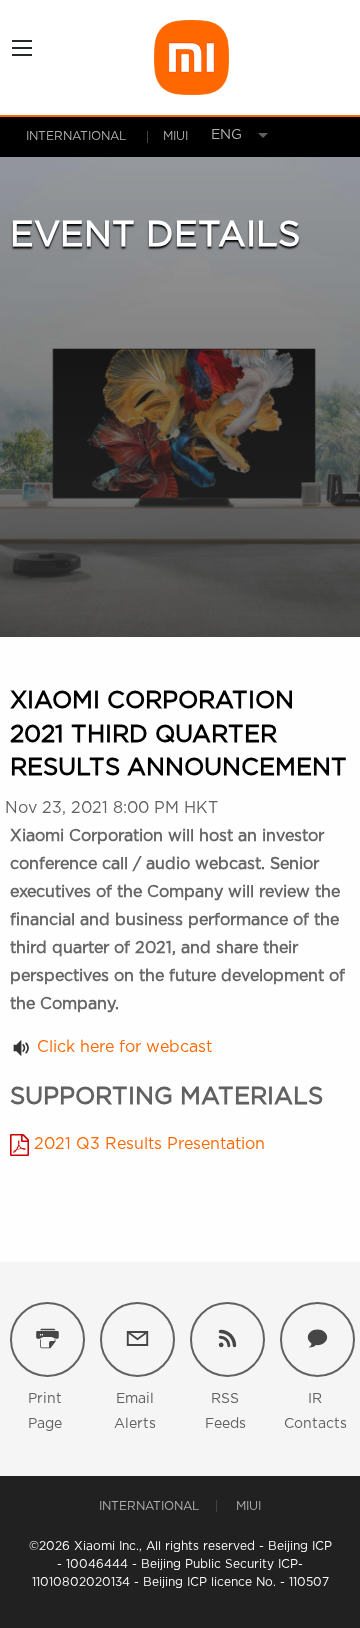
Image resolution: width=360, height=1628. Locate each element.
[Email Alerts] (137, 1339)
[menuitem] (220, 135)
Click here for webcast (124, 1047)
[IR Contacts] (317, 1339)
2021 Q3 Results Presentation (149, 1144)
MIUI (248, 1506)
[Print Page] (47, 1339)
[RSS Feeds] (227, 1339)
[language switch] (220, 135)
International (76, 136)
